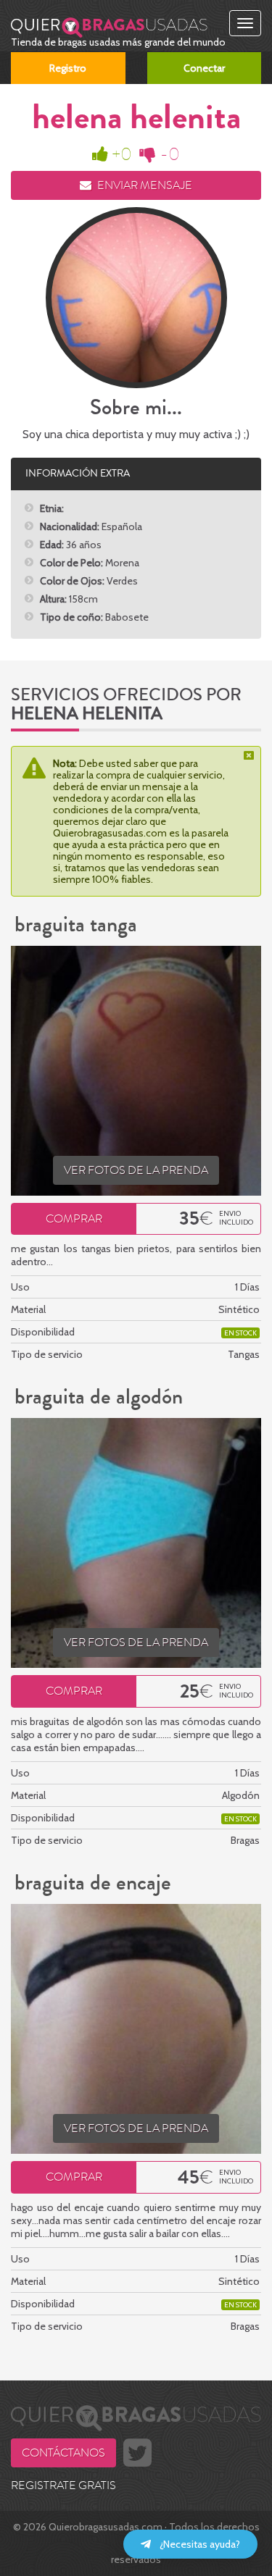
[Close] (250, 755)
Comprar (74, 1219)
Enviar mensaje (144, 185)
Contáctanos (63, 2453)
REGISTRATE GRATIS (63, 2485)
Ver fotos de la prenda (136, 1170)
